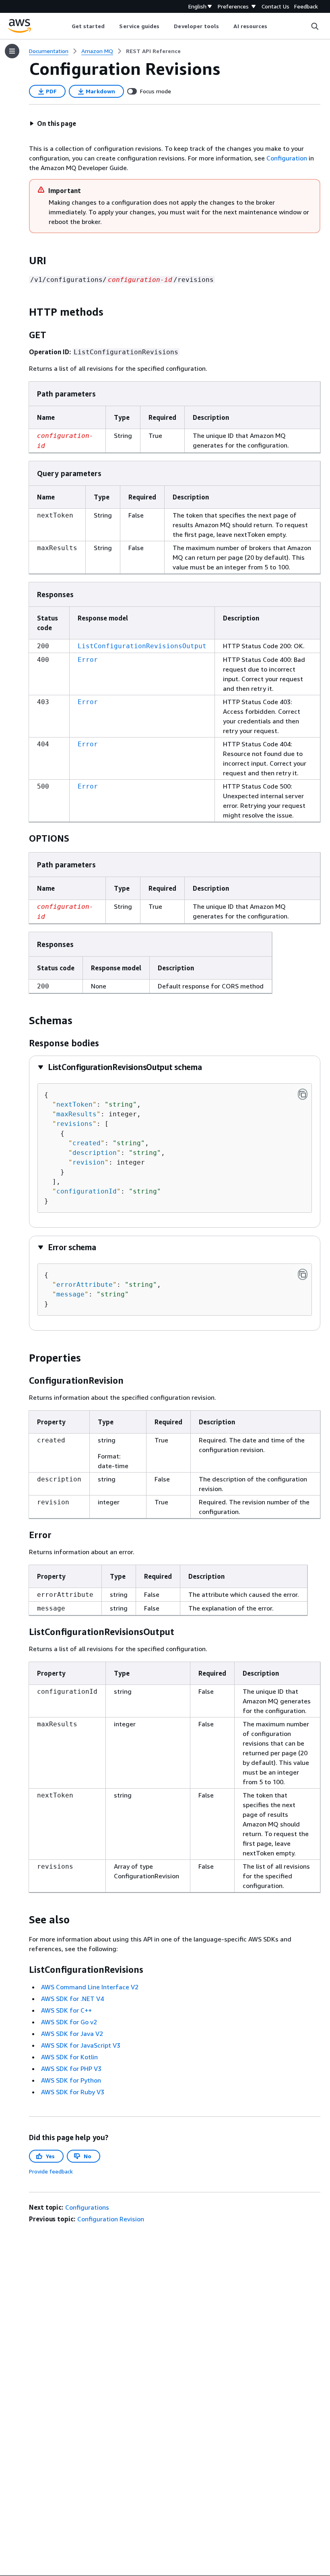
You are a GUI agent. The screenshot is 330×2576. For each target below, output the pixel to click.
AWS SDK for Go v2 (69, 2022)
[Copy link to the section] (23, 261)
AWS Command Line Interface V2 (90, 1987)
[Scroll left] (65, 26)
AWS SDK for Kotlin (69, 2057)
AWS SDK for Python (71, 2080)
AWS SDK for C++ (66, 2010)
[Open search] (315, 26)
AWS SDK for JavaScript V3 (81, 2045)
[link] (153, 51)
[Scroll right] (273, 26)
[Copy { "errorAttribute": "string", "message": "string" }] (303, 1274)
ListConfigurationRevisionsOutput (142, 646)
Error (88, 660)
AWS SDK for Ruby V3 (73, 2092)
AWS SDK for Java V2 (72, 2034)
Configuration (287, 158)
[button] (53, 123)
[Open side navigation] (12, 51)
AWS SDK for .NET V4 (72, 1999)
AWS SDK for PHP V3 (71, 2069)
